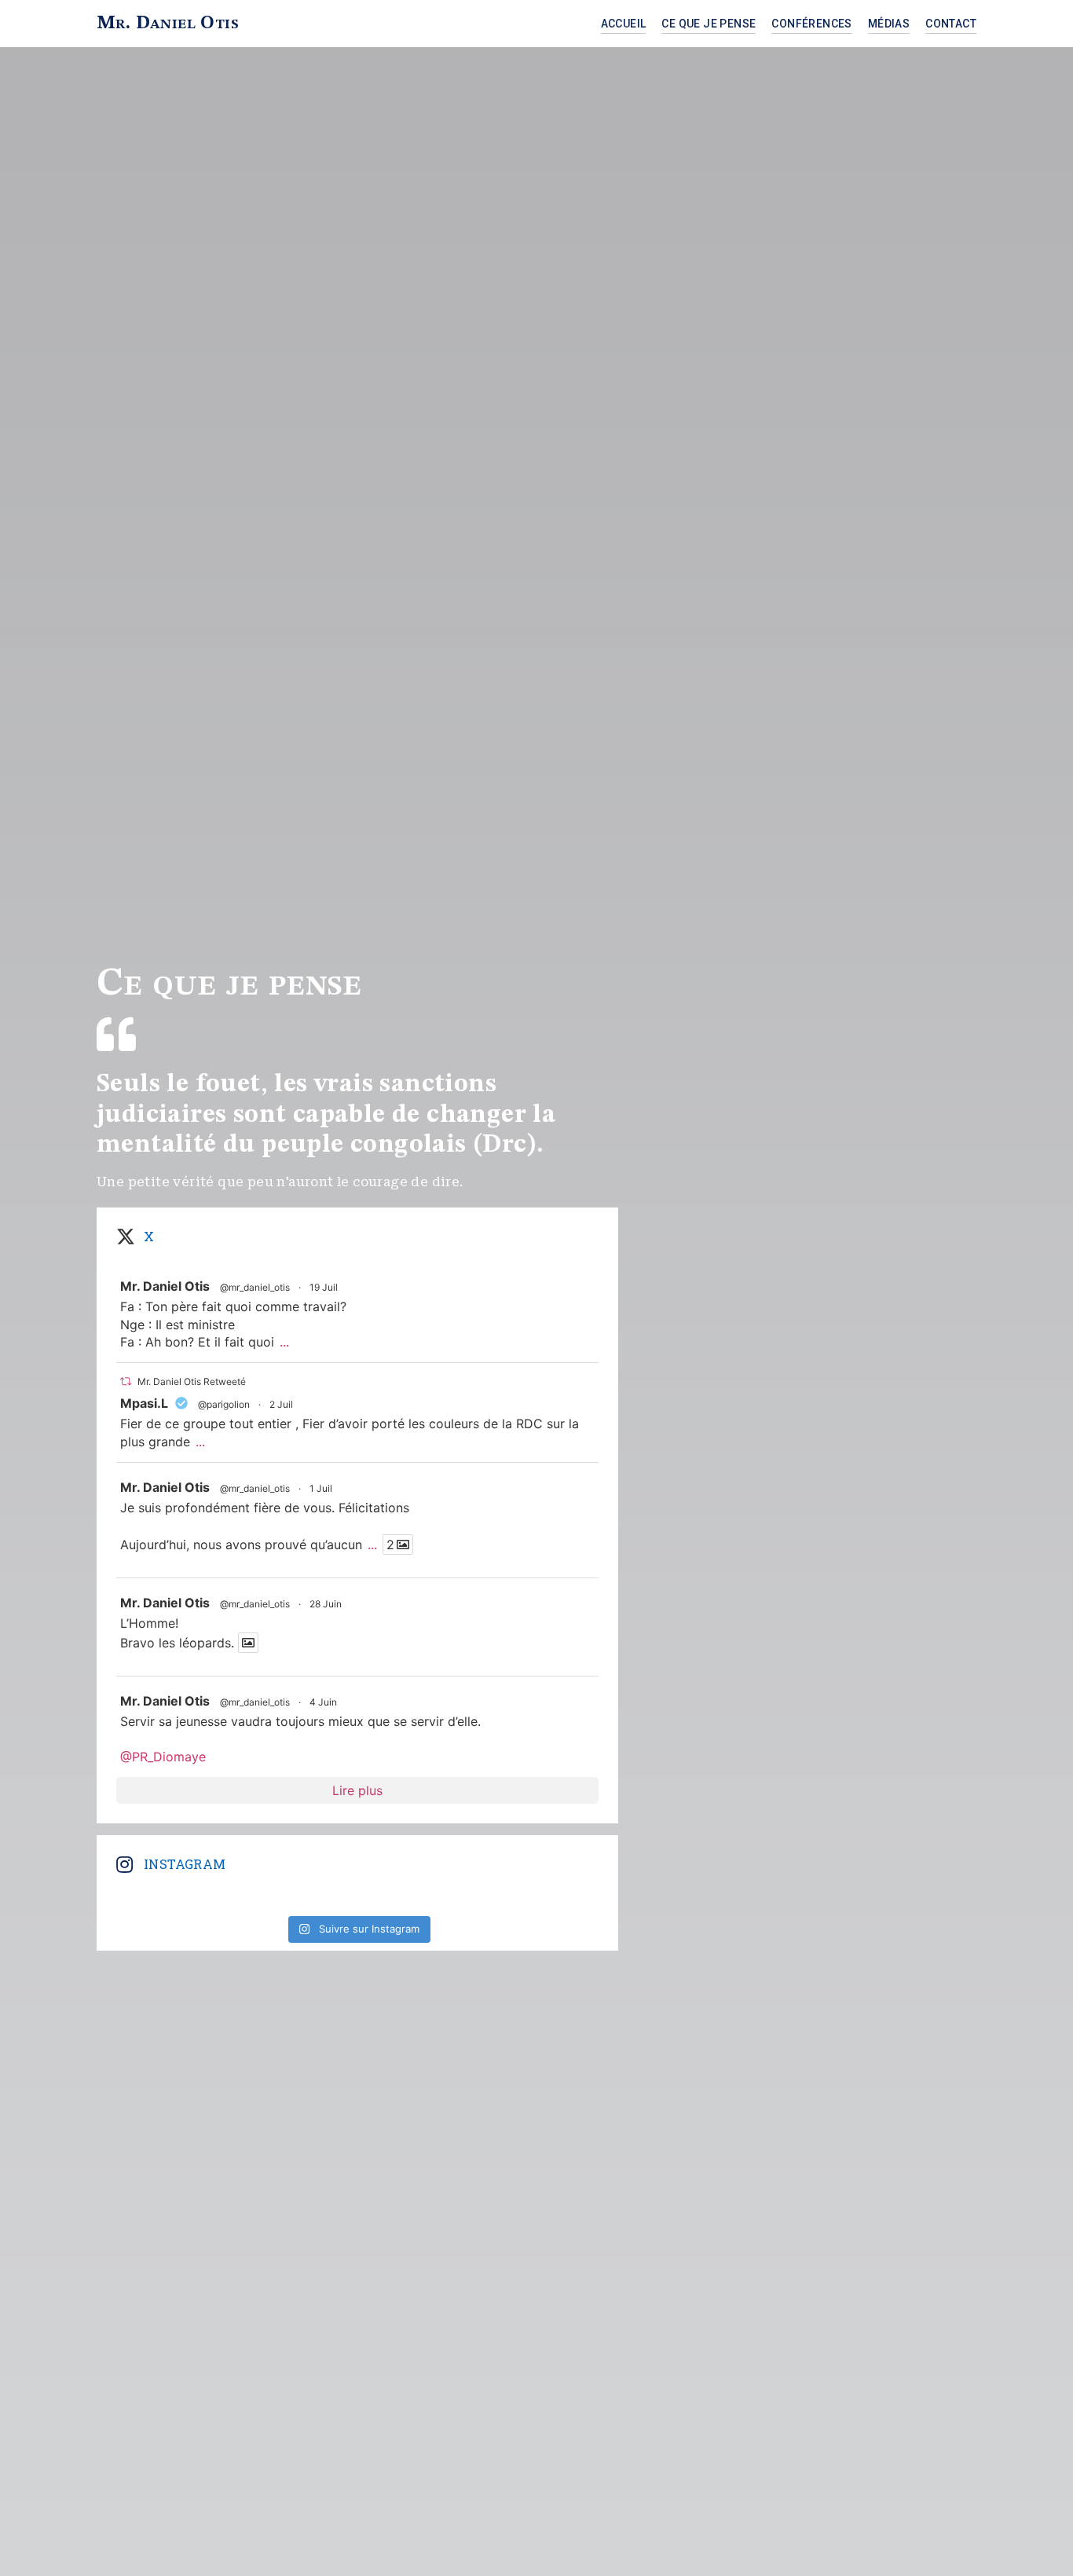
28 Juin (326, 1604)
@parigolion (224, 1404)
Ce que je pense (709, 24)
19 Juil (324, 1287)
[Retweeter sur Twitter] (126, 1381)
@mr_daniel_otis (255, 1287)
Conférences (811, 24)
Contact (951, 24)
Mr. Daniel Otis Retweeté (192, 1381)
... (284, 1342)
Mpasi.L (144, 1403)
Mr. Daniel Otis (168, 24)
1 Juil (321, 1488)
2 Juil (281, 1404)
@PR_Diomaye (163, 1757)
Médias (889, 24)
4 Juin (323, 1702)
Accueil (624, 24)
